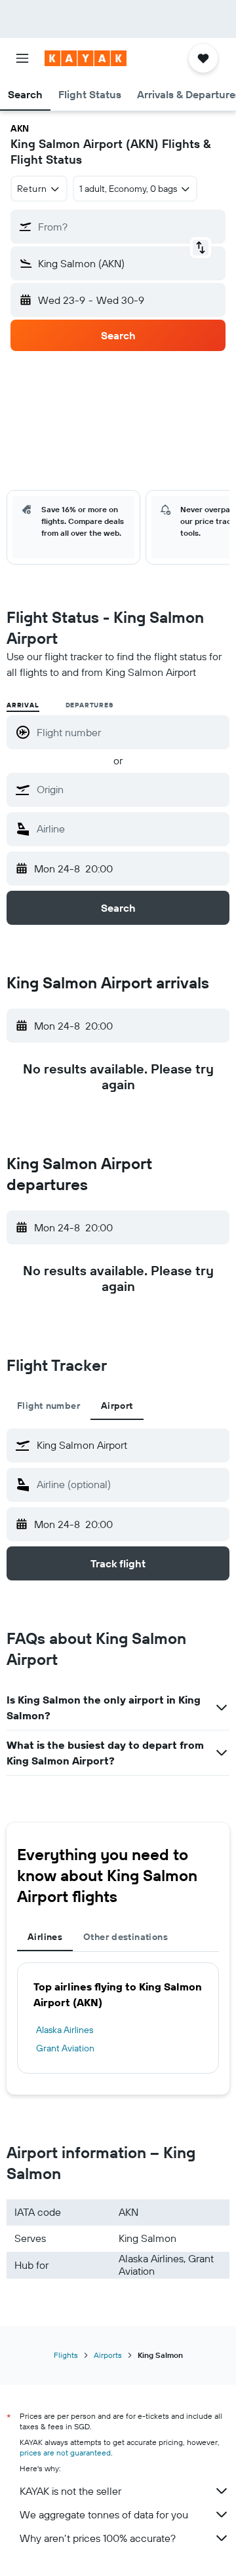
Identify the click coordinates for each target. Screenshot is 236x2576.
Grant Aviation (65, 2048)
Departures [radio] (89, 705)
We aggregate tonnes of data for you (104, 2514)
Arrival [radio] (23, 705)
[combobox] (130, 789)
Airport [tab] (117, 1406)
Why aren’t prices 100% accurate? (98, 2538)
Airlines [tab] (45, 1937)
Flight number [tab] (49, 1406)
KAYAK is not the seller (70, 2491)
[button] (22, 58)
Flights (66, 2355)
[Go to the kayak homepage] (86, 58)
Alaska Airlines (65, 2030)
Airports (108, 2355)
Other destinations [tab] (126, 1937)
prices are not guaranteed (65, 2453)
